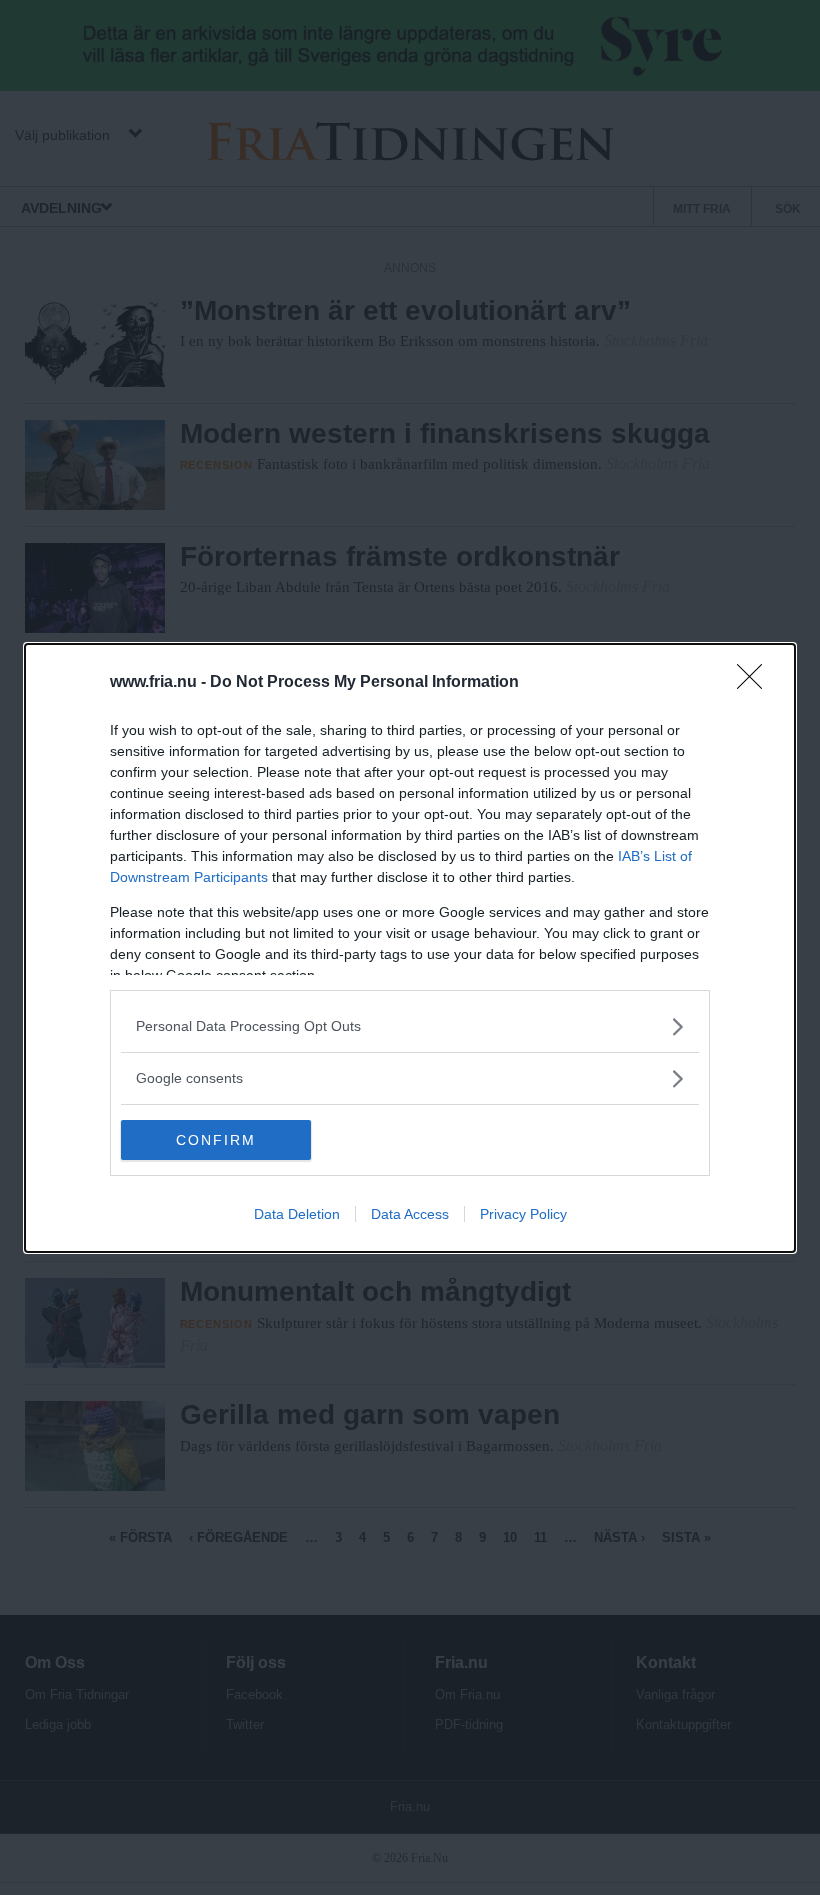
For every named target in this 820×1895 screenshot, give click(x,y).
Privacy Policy (523, 1214)
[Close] (756, 683)
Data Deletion (297, 1214)
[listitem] (410, 1026)
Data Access (410, 1214)
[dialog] (410, 948)
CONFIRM (216, 1140)
